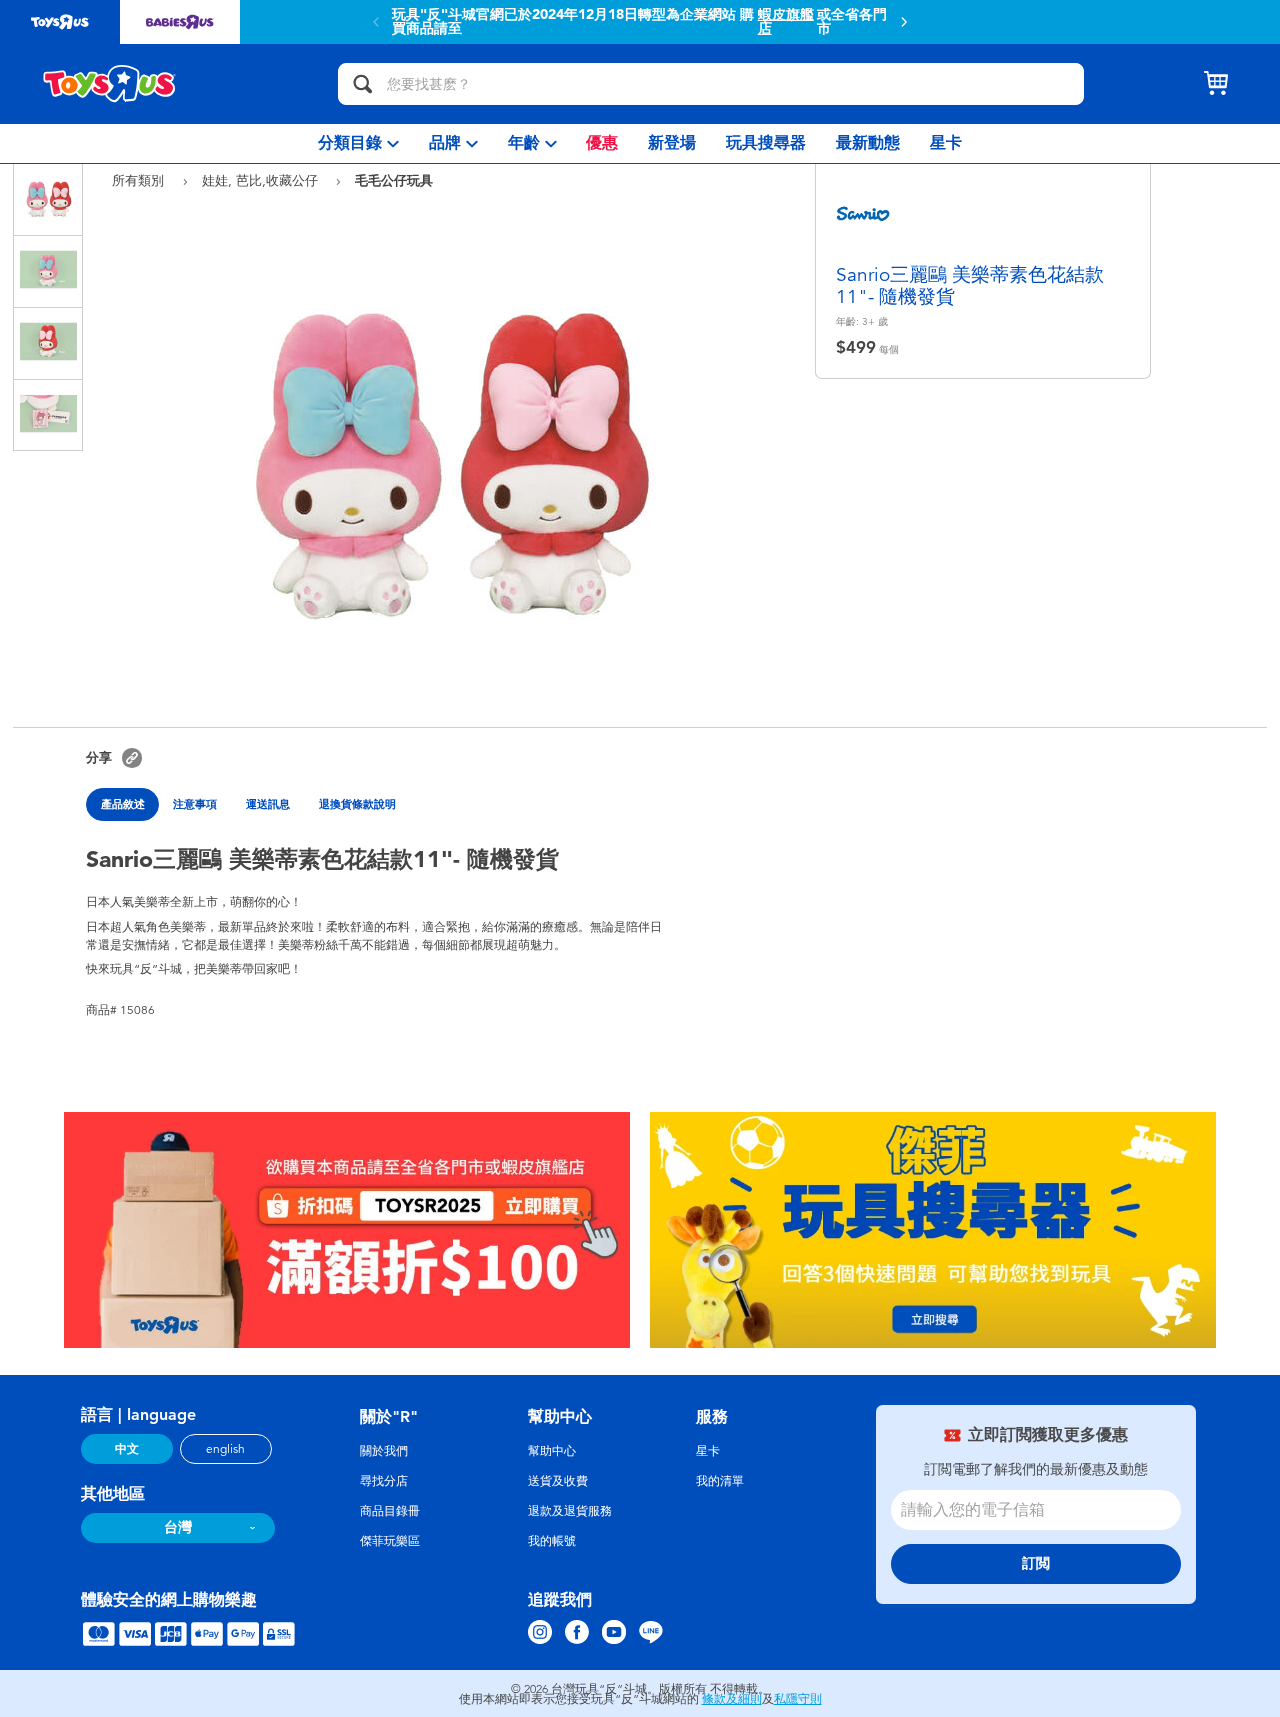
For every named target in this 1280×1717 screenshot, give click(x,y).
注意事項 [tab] (195, 804)
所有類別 (140, 180)
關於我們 (384, 1451)
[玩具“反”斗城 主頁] (110, 84)
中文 (127, 1449)
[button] (376, 22)
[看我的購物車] (1216, 84)
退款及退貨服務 (570, 1511)
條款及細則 (732, 1699)
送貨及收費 (558, 1481)
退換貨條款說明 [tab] (357, 804)
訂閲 (1036, 1563)
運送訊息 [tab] (268, 804)
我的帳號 (552, 1541)
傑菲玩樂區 (390, 1541)
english (225, 1449)
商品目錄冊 (390, 1511)
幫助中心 (552, 1451)
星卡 (708, 1451)
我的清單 (720, 1481)
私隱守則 (798, 1699)
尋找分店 (384, 1481)
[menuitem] (358, 143)
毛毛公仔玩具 (394, 180)
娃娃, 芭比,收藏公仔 (262, 180)
